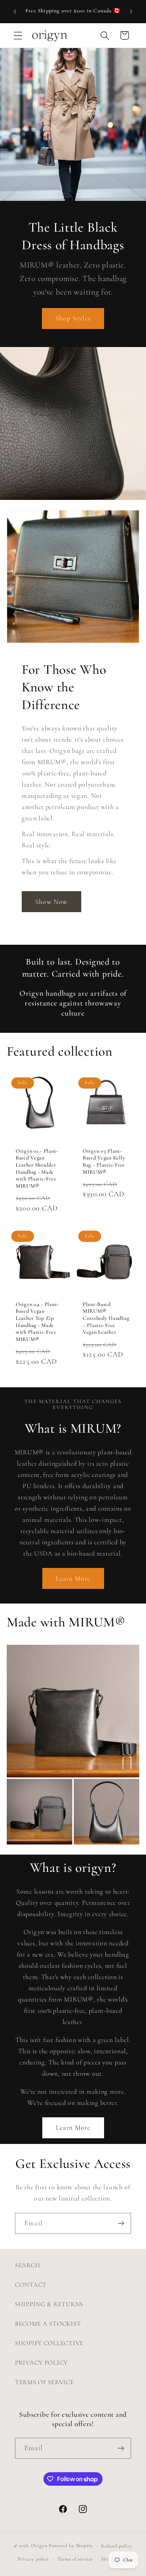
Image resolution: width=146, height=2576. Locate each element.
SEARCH (28, 2265)
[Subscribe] (121, 2223)
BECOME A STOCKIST (48, 2324)
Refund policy (117, 2546)
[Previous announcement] (15, 12)
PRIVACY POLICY (41, 2363)
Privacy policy (34, 2559)
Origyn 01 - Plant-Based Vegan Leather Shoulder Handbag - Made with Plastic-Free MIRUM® (37, 1169)
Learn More (73, 1578)
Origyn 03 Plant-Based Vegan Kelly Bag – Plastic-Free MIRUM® (104, 1162)
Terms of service (75, 2559)
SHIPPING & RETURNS (49, 2304)
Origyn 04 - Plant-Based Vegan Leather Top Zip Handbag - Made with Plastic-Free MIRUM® (37, 1322)
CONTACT (31, 2285)
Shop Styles (73, 318)
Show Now (51, 902)
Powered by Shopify (71, 2546)
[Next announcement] (131, 12)
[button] (18, 35)
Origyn (39, 2546)
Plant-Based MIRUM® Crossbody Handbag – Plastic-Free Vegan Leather (106, 1318)
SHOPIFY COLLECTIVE (49, 2343)
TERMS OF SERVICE (45, 2382)
